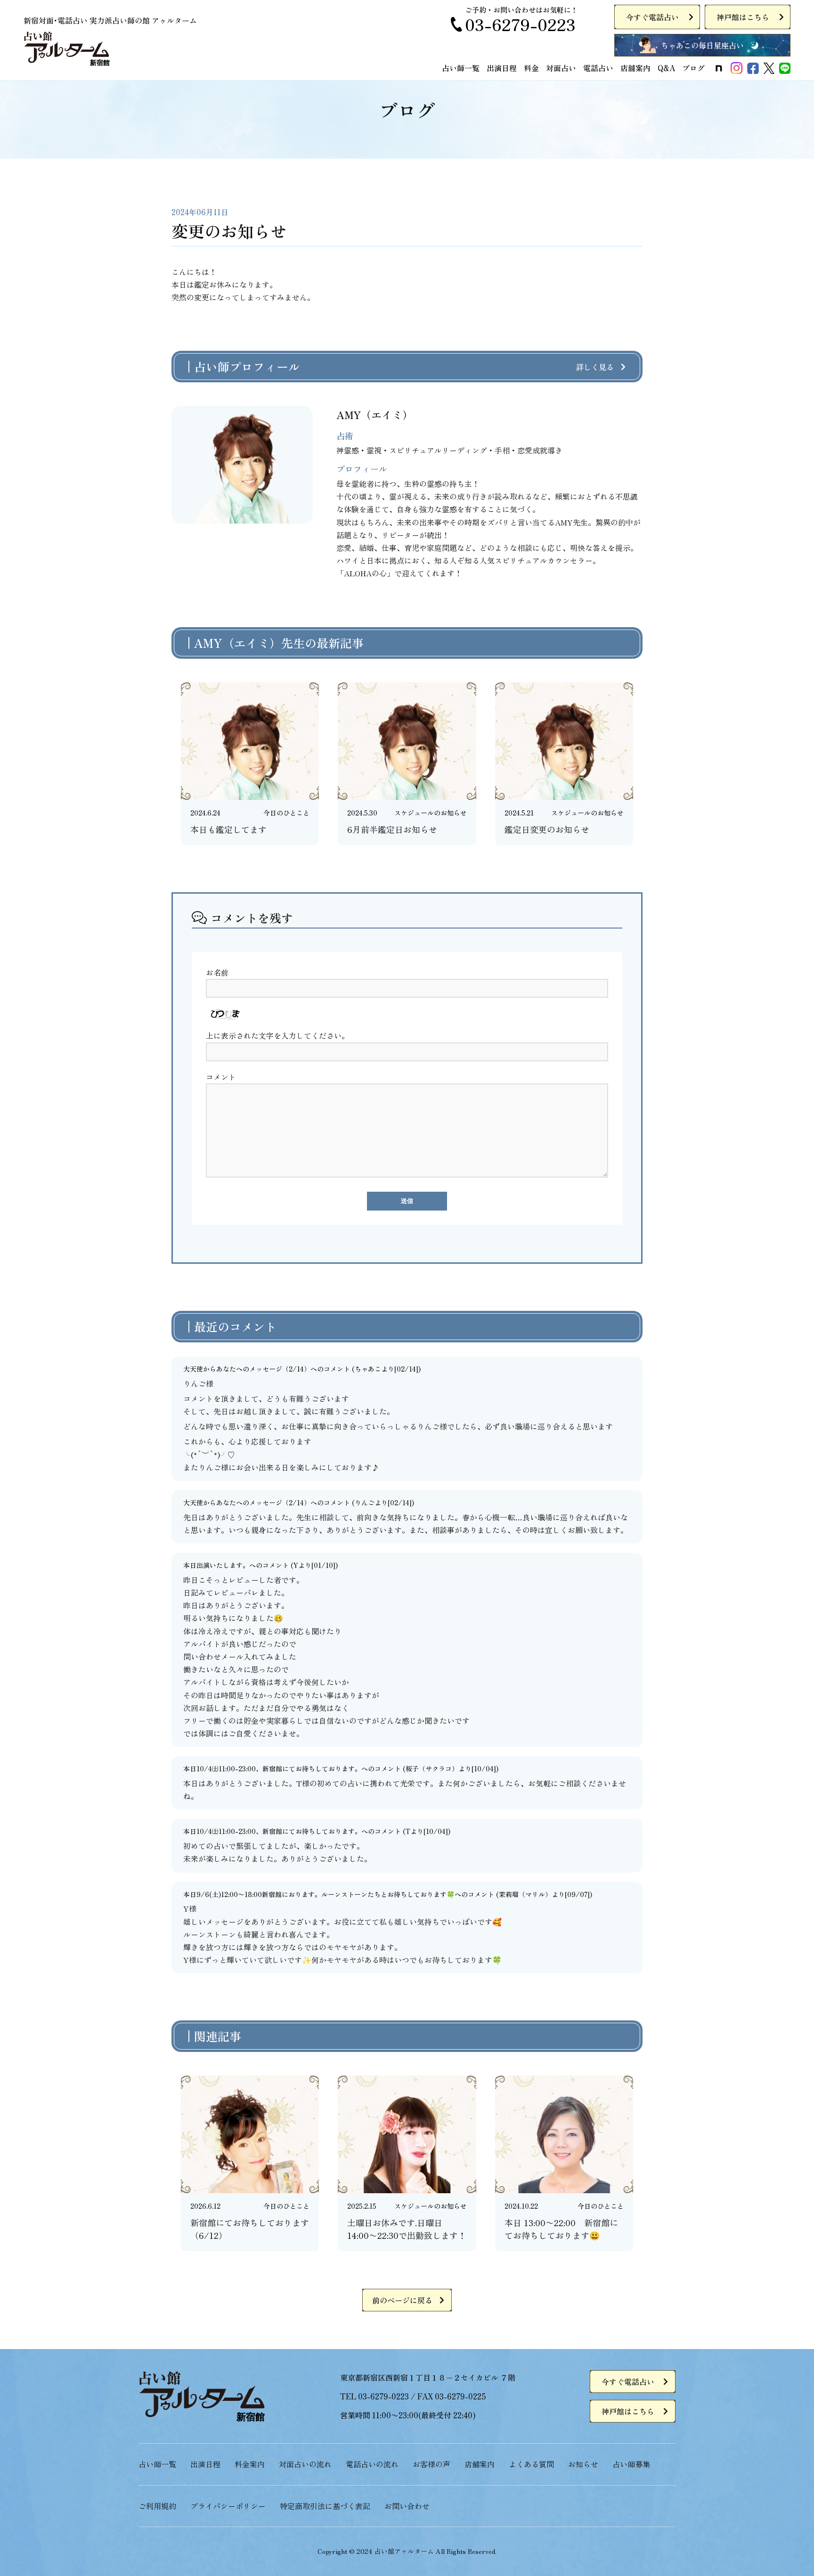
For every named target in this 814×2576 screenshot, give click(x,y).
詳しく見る (595, 367)
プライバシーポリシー (228, 2506)
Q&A (666, 68)
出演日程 (502, 68)
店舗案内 (635, 68)
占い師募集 (631, 2464)
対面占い (561, 68)
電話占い (598, 68)
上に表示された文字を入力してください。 (277, 1035)
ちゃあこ (368, 1369)
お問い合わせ (407, 2506)
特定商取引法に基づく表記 (325, 2506)
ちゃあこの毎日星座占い (702, 45)
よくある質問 (531, 2464)
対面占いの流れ (305, 2464)
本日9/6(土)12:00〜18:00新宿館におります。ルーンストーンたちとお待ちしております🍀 (319, 1894)
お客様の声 (431, 2464)
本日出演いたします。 (216, 1565)
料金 (531, 68)
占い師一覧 (461, 68)
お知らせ (583, 2464)
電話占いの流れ (372, 2464)
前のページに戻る (402, 2300)
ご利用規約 (157, 2506)
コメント (221, 1077)
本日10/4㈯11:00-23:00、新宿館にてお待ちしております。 (272, 1768)
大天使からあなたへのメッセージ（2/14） (247, 1369)
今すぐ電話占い (652, 17)
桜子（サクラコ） (432, 1768)
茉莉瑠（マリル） (525, 1894)
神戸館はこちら (743, 17)
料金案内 (250, 2464)
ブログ (693, 68)
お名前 (217, 972)
